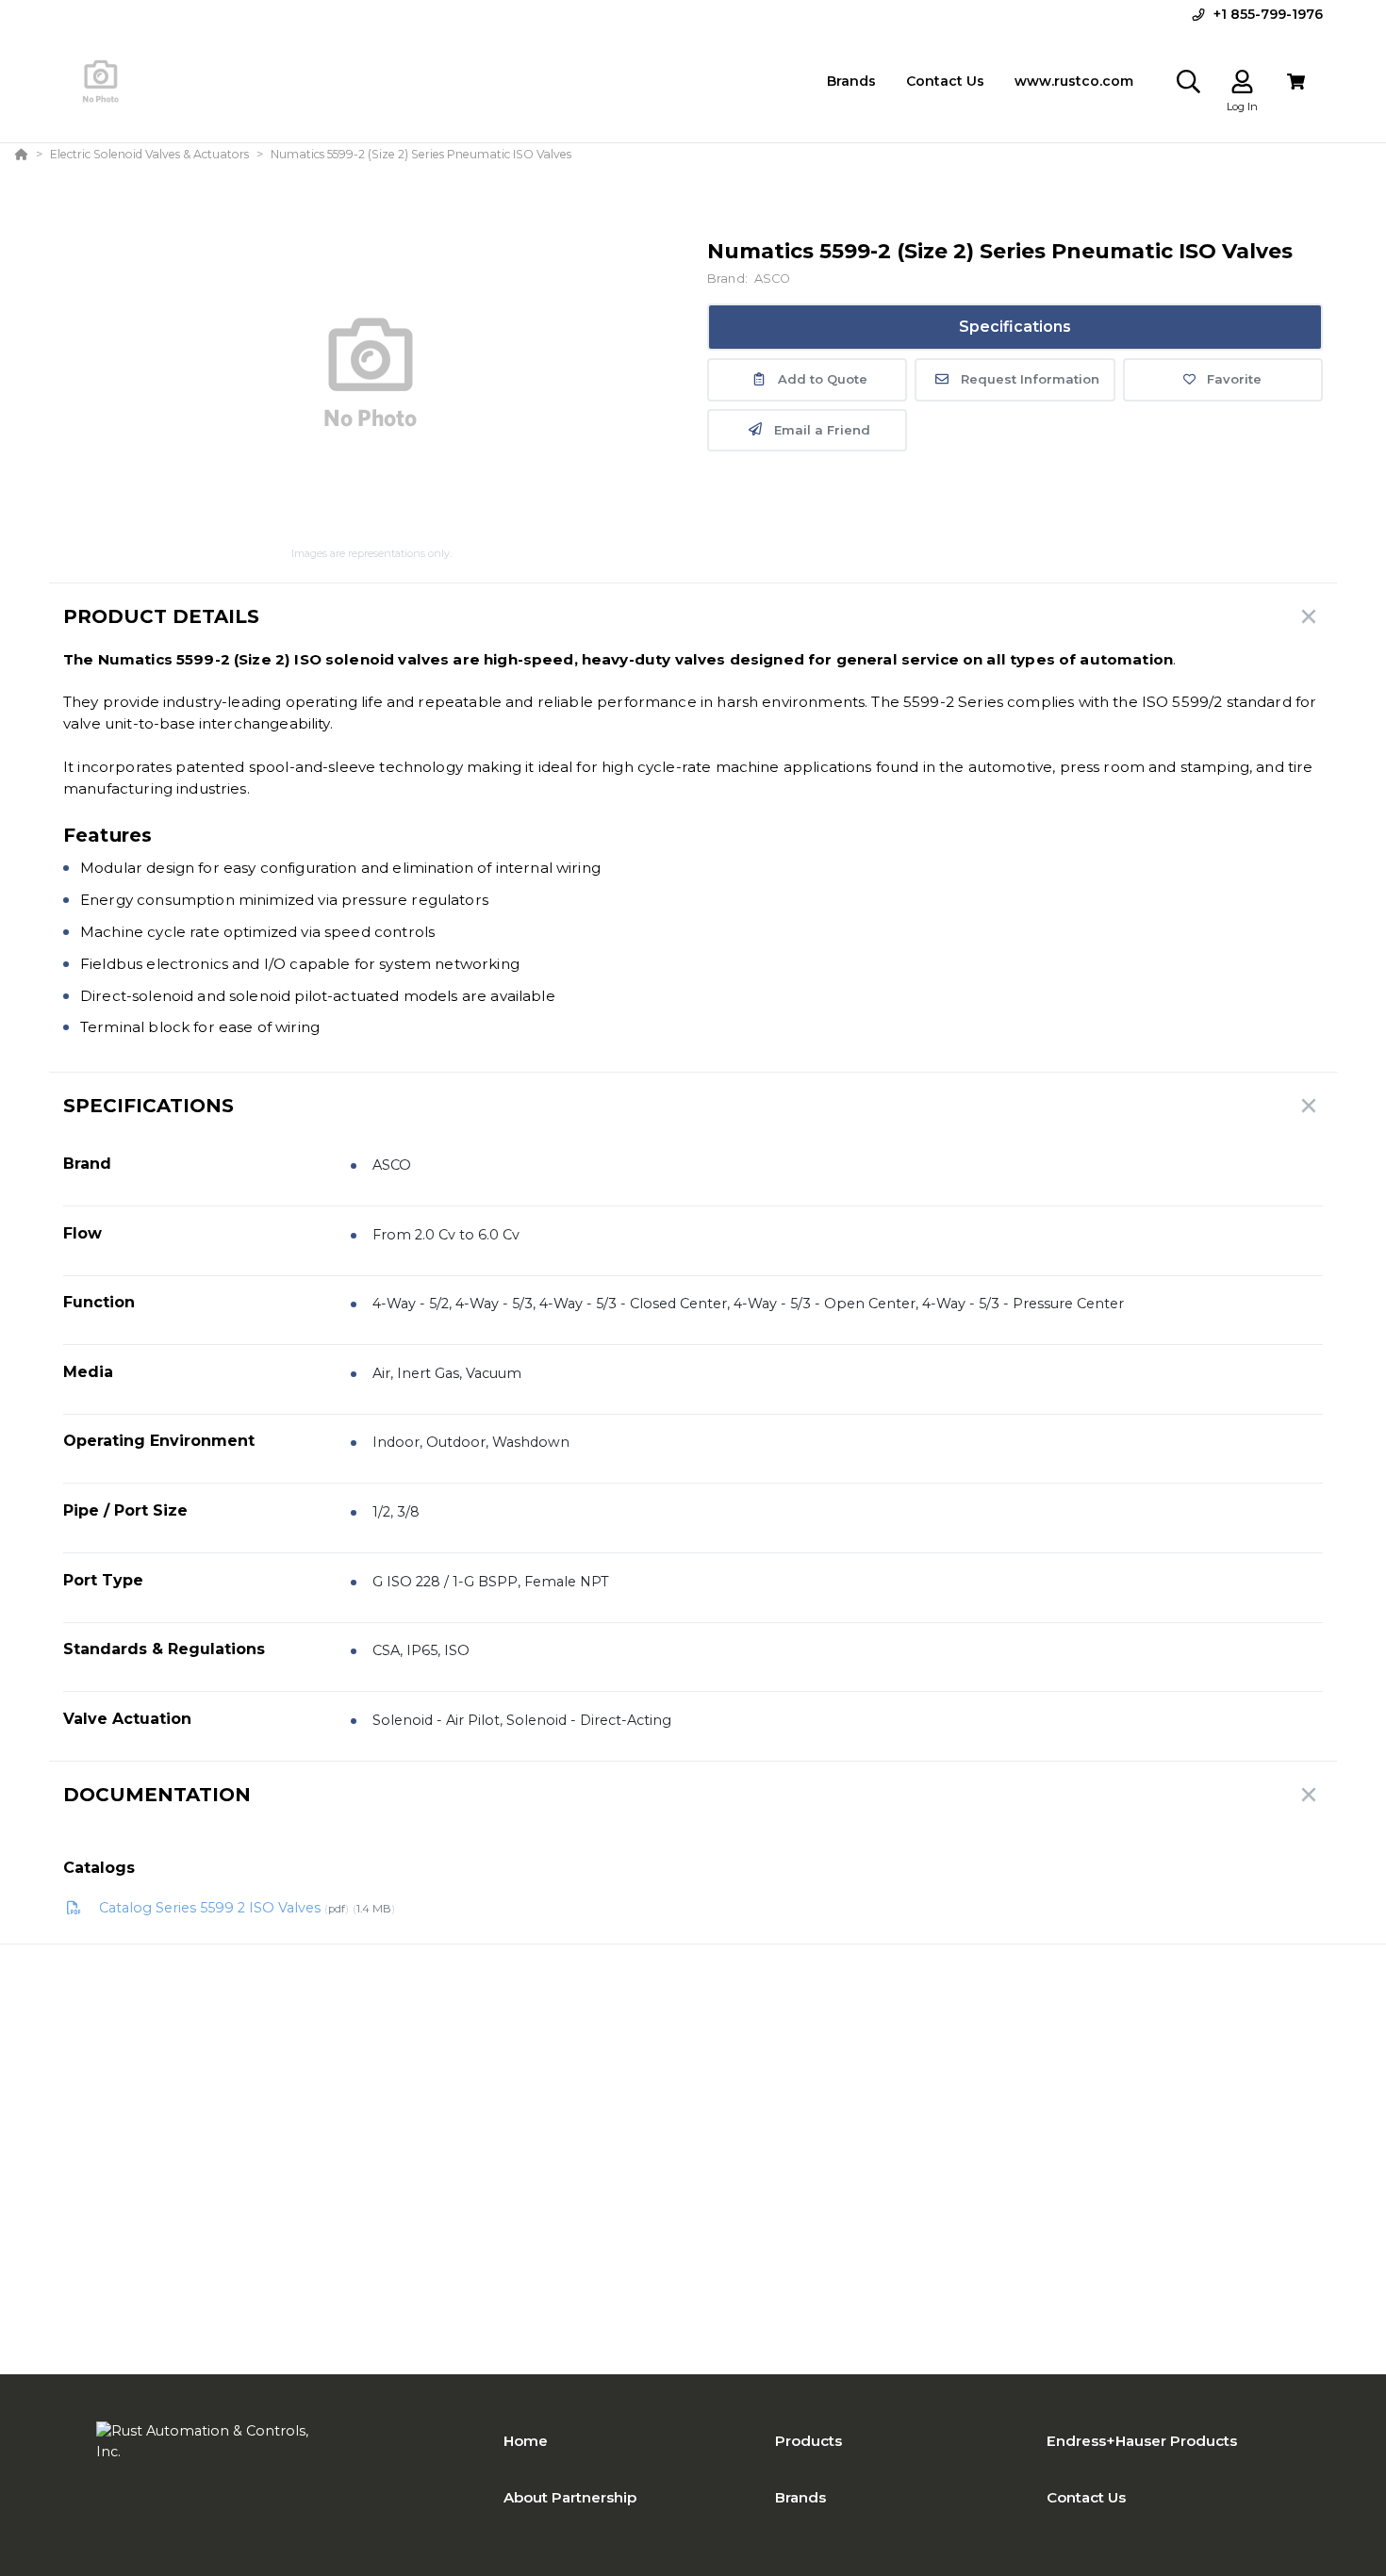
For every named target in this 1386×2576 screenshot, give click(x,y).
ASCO (773, 279)
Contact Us (1086, 2497)
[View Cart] (1296, 82)
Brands (800, 2497)
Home (526, 2441)
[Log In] (1242, 82)
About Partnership (570, 2497)
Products (808, 2441)
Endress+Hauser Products (1142, 2441)
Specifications (1015, 327)
